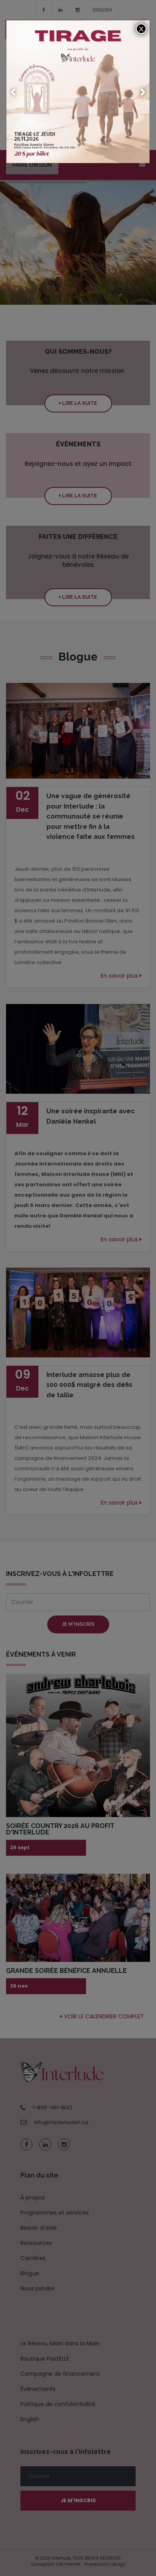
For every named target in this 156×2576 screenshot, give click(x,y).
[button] (14, 92)
